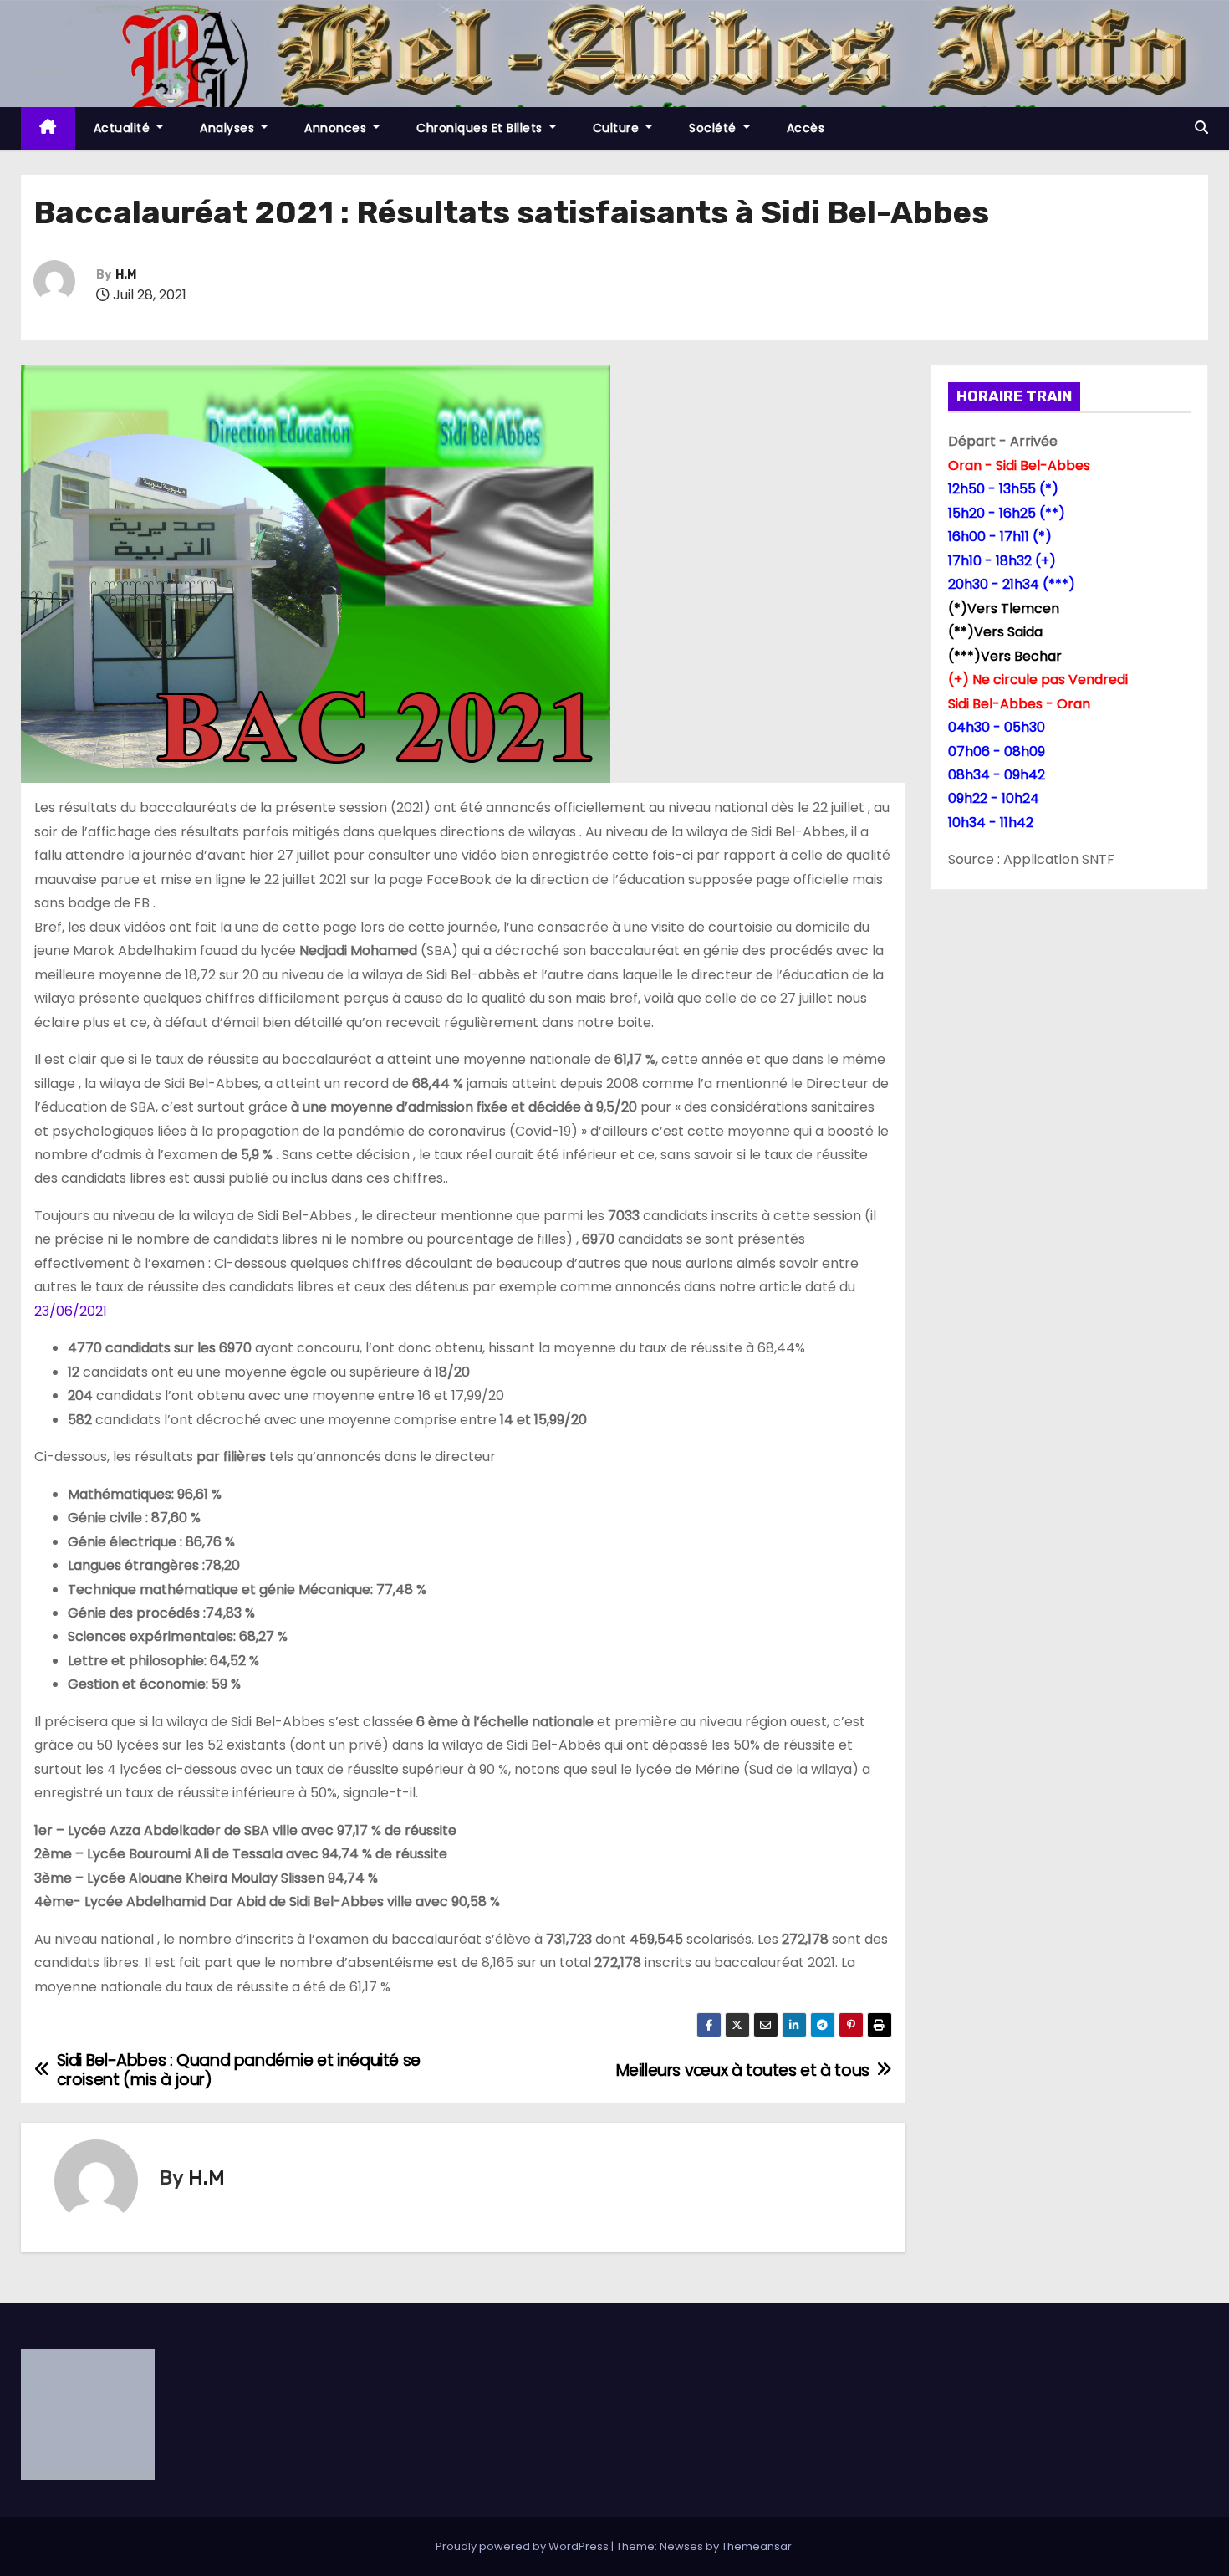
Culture (618, 128)
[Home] (48, 128)
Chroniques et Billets (481, 128)
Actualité (124, 128)
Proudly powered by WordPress (523, 2546)
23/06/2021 (71, 1311)
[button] (1201, 128)
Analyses (229, 128)
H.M (126, 275)
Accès (806, 128)
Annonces (337, 128)
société (714, 128)
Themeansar (757, 2546)
